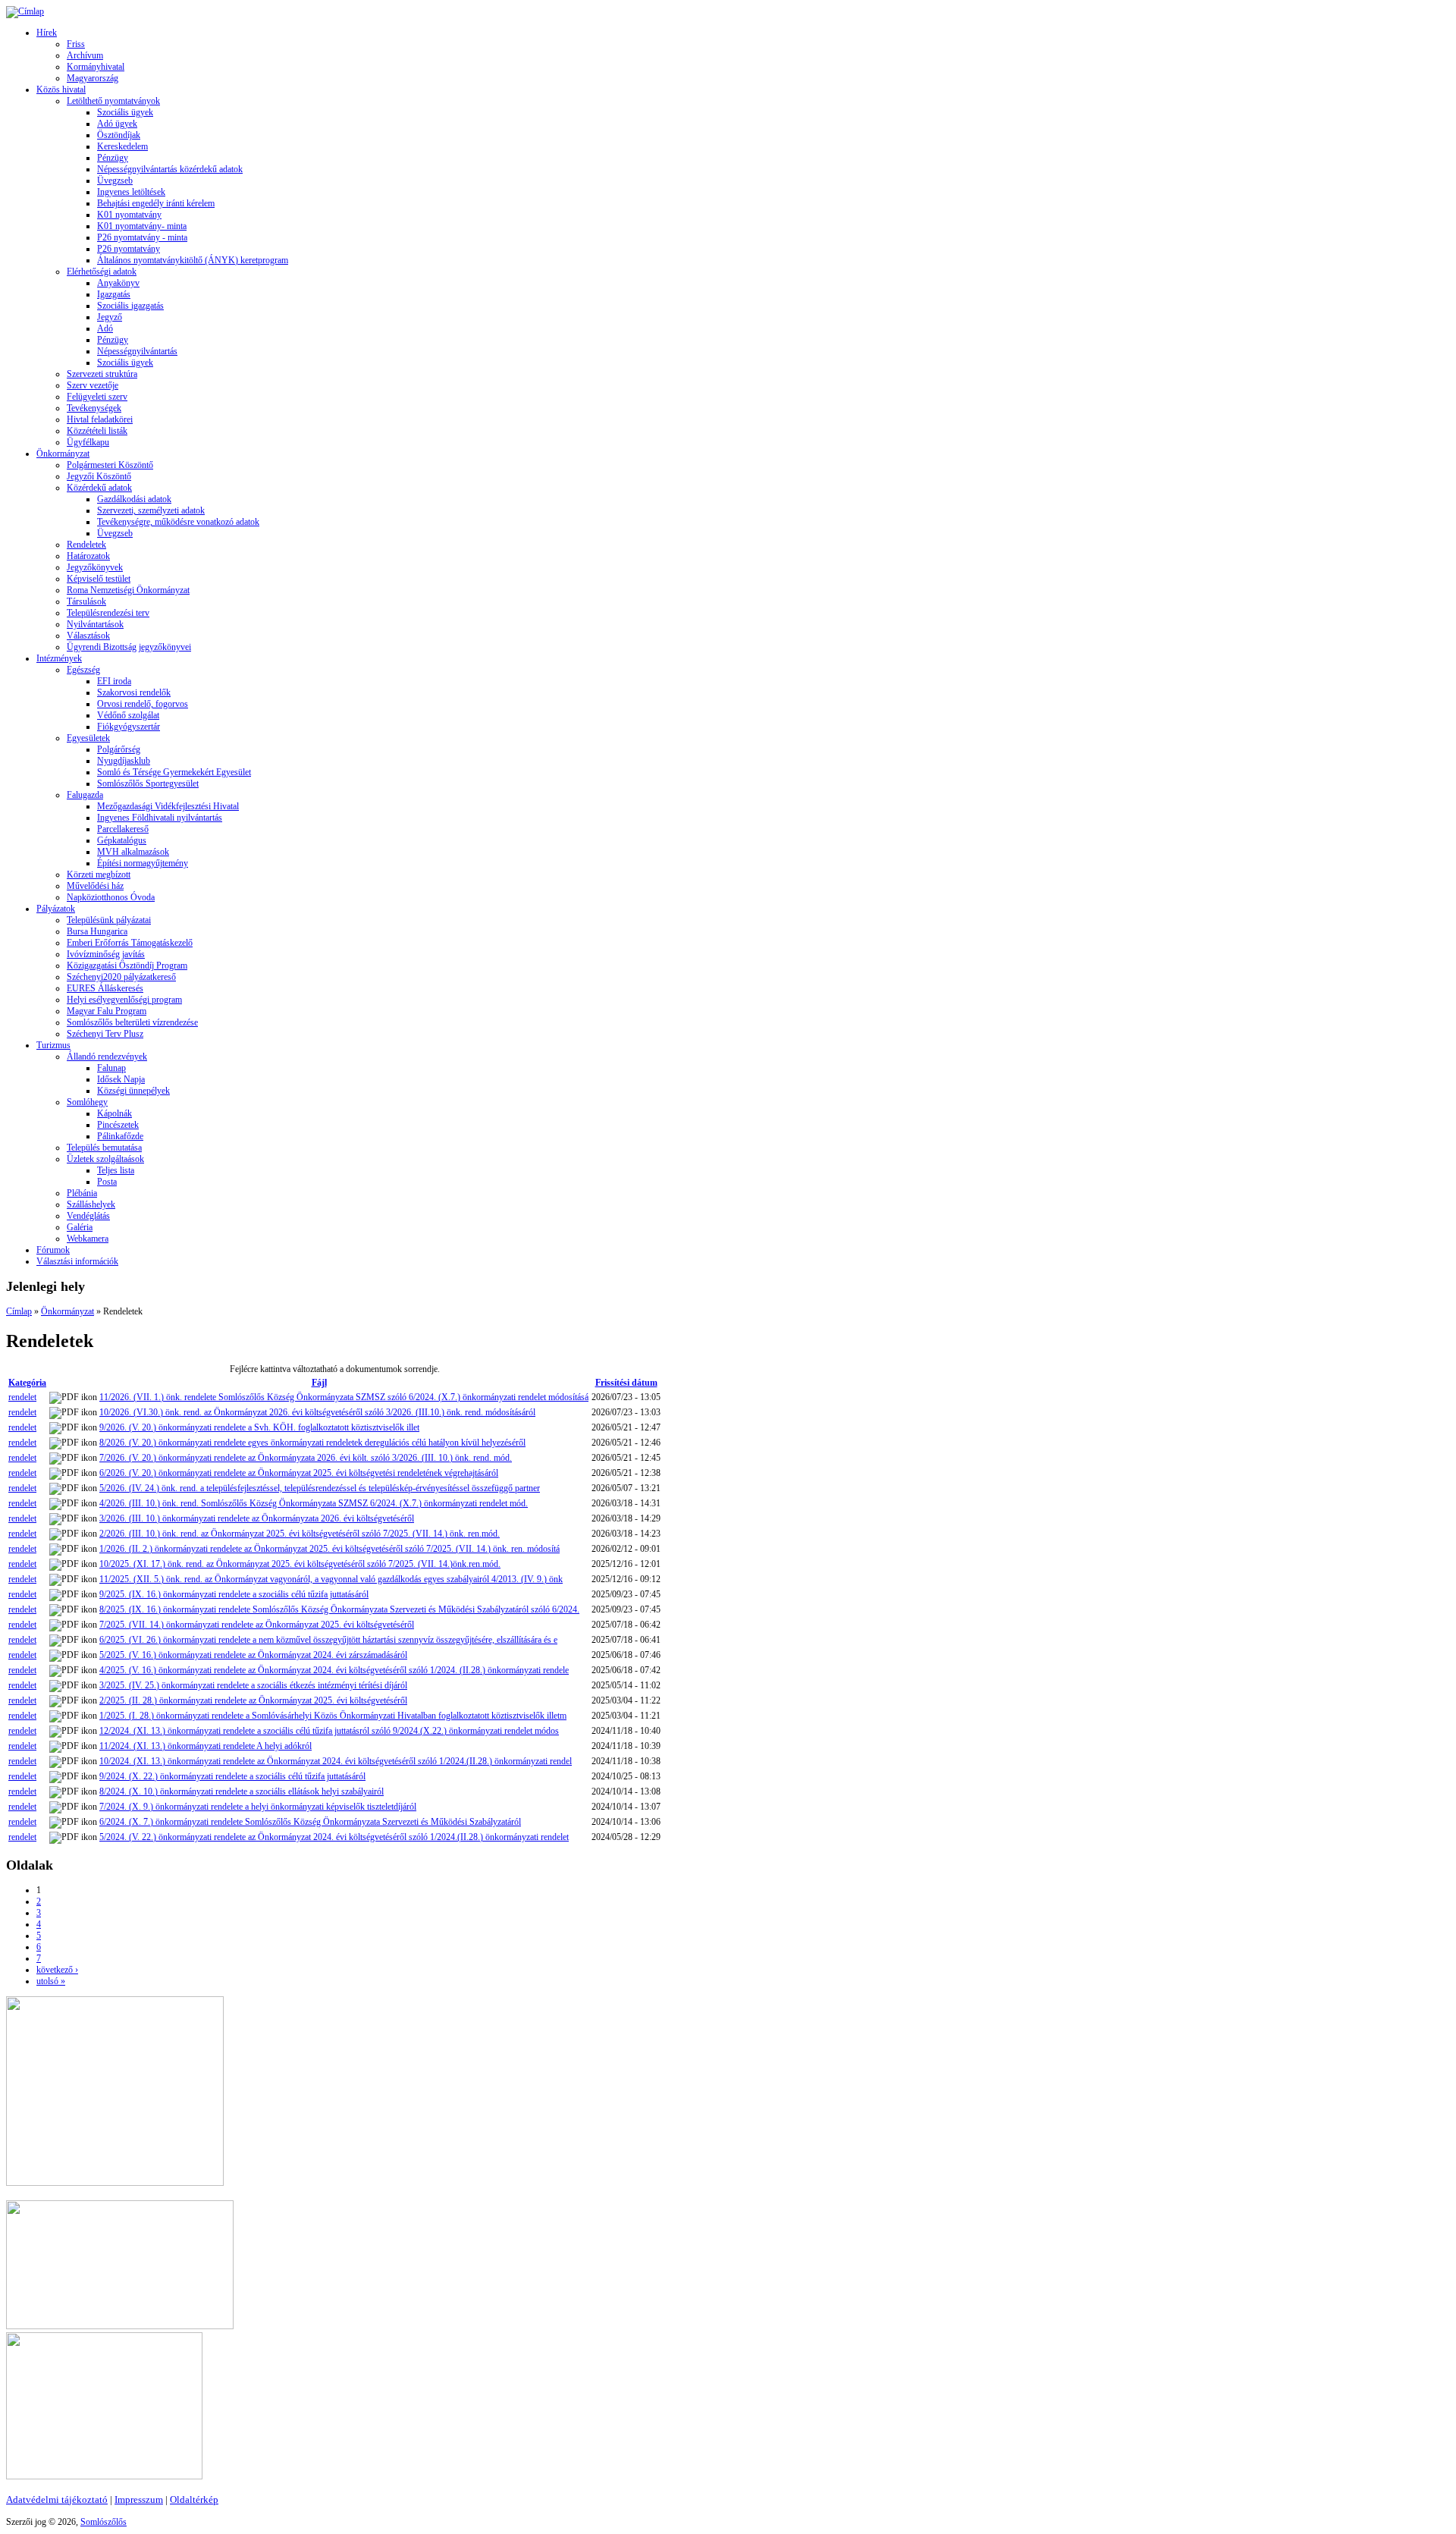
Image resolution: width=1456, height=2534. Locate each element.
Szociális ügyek (125, 112)
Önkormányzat (63, 454)
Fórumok (53, 1250)
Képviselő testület (99, 579)
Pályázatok (56, 909)
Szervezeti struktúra (102, 374)
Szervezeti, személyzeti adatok (151, 510)
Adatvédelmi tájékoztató (57, 2499)
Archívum (85, 55)
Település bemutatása (104, 1148)
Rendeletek (86, 545)
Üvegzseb (115, 181)
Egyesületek (88, 738)
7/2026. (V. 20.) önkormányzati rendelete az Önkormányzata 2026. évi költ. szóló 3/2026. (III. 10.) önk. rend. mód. (306, 1458)
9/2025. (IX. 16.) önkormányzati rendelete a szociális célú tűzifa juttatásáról (234, 1594)
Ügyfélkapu (88, 442)
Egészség (83, 670)
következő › (57, 1970)
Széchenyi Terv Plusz (105, 1034)
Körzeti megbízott (99, 874)
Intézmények (59, 658)
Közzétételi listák (97, 431)
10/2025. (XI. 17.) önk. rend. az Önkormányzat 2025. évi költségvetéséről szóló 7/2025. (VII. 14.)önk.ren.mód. (300, 1564)
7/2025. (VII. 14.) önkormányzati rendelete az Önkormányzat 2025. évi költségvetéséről (257, 1625)
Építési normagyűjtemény (143, 863)
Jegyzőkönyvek (95, 567)
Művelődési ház (95, 886)
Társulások (86, 601)
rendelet (22, 1397)
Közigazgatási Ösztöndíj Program (127, 966)
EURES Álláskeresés (105, 988)
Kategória (27, 1383)
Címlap (19, 1311)
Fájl (319, 1383)
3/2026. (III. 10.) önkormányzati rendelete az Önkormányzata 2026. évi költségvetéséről (257, 1518)
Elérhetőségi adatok (102, 272)
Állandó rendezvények (107, 1057)
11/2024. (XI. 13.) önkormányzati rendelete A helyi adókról (206, 1746)
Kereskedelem (122, 146)
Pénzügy (113, 158)
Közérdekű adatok (99, 488)
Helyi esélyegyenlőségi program (124, 1000)
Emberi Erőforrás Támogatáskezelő (130, 943)
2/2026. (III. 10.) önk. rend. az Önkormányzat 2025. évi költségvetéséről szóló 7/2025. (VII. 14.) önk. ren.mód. (300, 1534)
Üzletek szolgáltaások (105, 1159)
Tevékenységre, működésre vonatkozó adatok (178, 522)
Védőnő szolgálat (128, 715)
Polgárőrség (119, 749)
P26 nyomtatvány (129, 249)
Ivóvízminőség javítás (106, 954)
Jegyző (110, 317)
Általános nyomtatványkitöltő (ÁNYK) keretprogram (193, 260)
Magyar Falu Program (107, 1011)
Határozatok (88, 556)
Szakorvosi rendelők (134, 692)
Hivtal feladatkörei (100, 419)
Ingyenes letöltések (131, 192)
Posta (107, 1182)
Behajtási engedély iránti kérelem (156, 203)
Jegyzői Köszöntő (99, 476)
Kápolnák (115, 1113)
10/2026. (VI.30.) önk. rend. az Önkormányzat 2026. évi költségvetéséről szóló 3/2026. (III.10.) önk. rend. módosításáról (317, 1412)
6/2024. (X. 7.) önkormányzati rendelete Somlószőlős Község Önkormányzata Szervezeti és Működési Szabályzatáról (310, 1822)
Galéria (80, 1227)
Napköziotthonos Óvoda (111, 897)
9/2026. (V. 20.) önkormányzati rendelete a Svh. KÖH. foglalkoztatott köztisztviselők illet (259, 1427)
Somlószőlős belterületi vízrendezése (132, 1022)
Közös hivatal (61, 89)
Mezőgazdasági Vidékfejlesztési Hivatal (168, 806)
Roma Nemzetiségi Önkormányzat (128, 590)
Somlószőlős (104, 2522)
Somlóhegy (87, 1102)
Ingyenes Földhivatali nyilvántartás (160, 818)
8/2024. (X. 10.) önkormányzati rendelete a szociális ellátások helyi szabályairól (242, 1791)
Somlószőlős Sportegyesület (148, 783)
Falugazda (85, 795)
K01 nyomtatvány (129, 215)
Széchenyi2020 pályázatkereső (121, 977)
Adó (105, 328)
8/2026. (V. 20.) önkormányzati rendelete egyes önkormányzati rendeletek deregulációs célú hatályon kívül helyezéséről (312, 1443)
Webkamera (88, 1239)
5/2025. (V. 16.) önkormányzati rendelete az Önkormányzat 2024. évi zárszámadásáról (253, 1655)
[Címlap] (25, 11)
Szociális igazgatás (130, 306)
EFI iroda (114, 681)
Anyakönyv (118, 283)
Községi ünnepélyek (133, 1091)
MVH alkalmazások (133, 852)
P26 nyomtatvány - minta (142, 237)
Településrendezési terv (108, 613)
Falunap (111, 1068)
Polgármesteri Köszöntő (110, 465)
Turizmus (53, 1045)
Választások (88, 636)
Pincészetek (118, 1125)
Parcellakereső (123, 829)
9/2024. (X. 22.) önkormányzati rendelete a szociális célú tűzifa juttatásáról (232, 1776)
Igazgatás (114, 294)
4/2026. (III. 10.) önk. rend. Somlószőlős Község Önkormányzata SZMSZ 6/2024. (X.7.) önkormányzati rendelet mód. (314, 1503)
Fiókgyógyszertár (129, 727)
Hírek (47, 33)
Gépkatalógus (122, 840)
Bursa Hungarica (97, 931)
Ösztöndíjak (119, 135)
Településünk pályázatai (109, 920)
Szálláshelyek (91, 1204)
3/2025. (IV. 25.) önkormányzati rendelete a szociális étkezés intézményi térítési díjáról (253, 1685)
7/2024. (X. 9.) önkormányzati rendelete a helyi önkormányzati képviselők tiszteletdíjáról (258, 1807)
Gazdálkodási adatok (134, 499)
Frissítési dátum (626, 1383)
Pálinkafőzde (120, 1136)
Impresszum (139, 2499)
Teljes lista (116, 1170)
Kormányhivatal (96, 67)
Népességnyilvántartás (137, 351)
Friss (76, 44)
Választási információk (77, 1261)
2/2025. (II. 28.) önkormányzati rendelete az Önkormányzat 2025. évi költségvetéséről (253, 1700)
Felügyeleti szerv (97, 397)
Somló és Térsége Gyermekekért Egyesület (174, 772)
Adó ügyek (117, 124)
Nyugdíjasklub (124, 761)
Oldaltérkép (194, 2499)
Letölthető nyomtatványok (113, 101)
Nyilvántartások (95, 624)
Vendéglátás (88, 1216)
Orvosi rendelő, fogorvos (143, 704)
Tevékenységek (94, 408)
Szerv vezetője (93, 385)
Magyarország (93, 78)
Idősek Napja (121, 1079)
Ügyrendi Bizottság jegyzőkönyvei (129, 647)
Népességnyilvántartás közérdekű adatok (170, 169)
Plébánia (82, 1193)
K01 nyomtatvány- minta (142, 226)
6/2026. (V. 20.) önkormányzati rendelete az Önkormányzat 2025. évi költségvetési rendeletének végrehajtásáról (299, 1473)
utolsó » (51, 1981)
